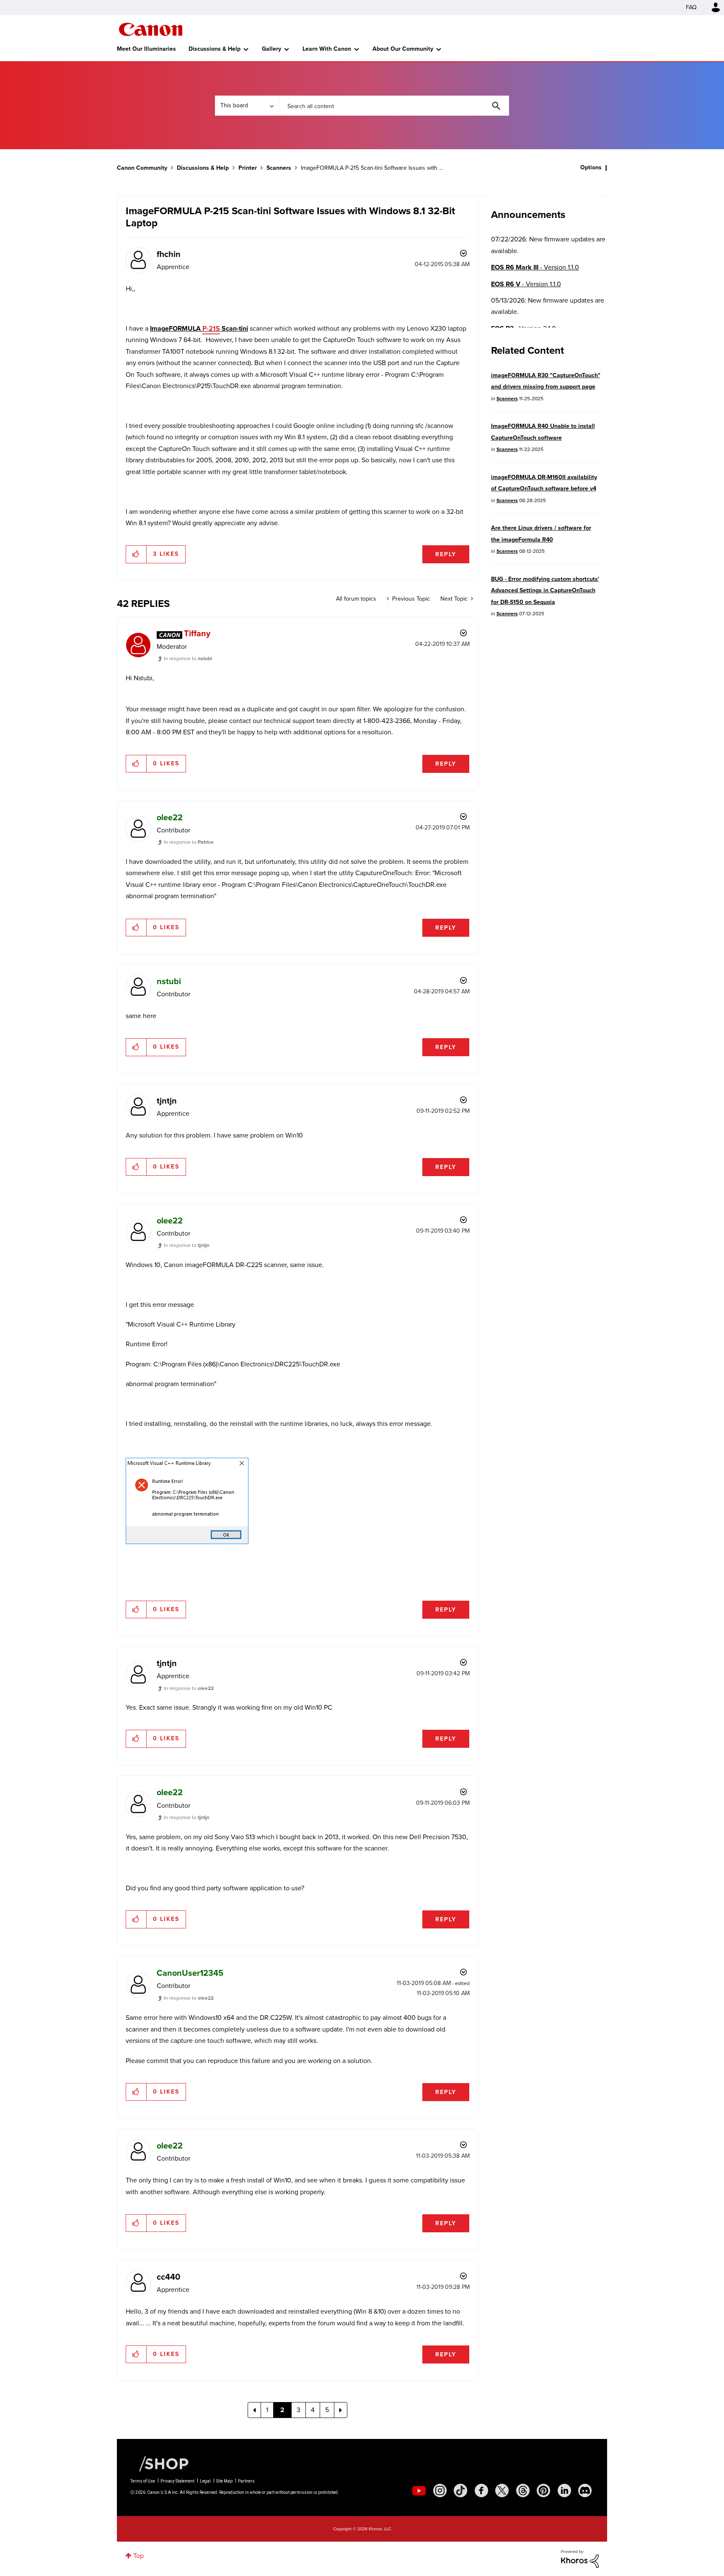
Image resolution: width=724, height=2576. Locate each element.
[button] (478, 1219)
